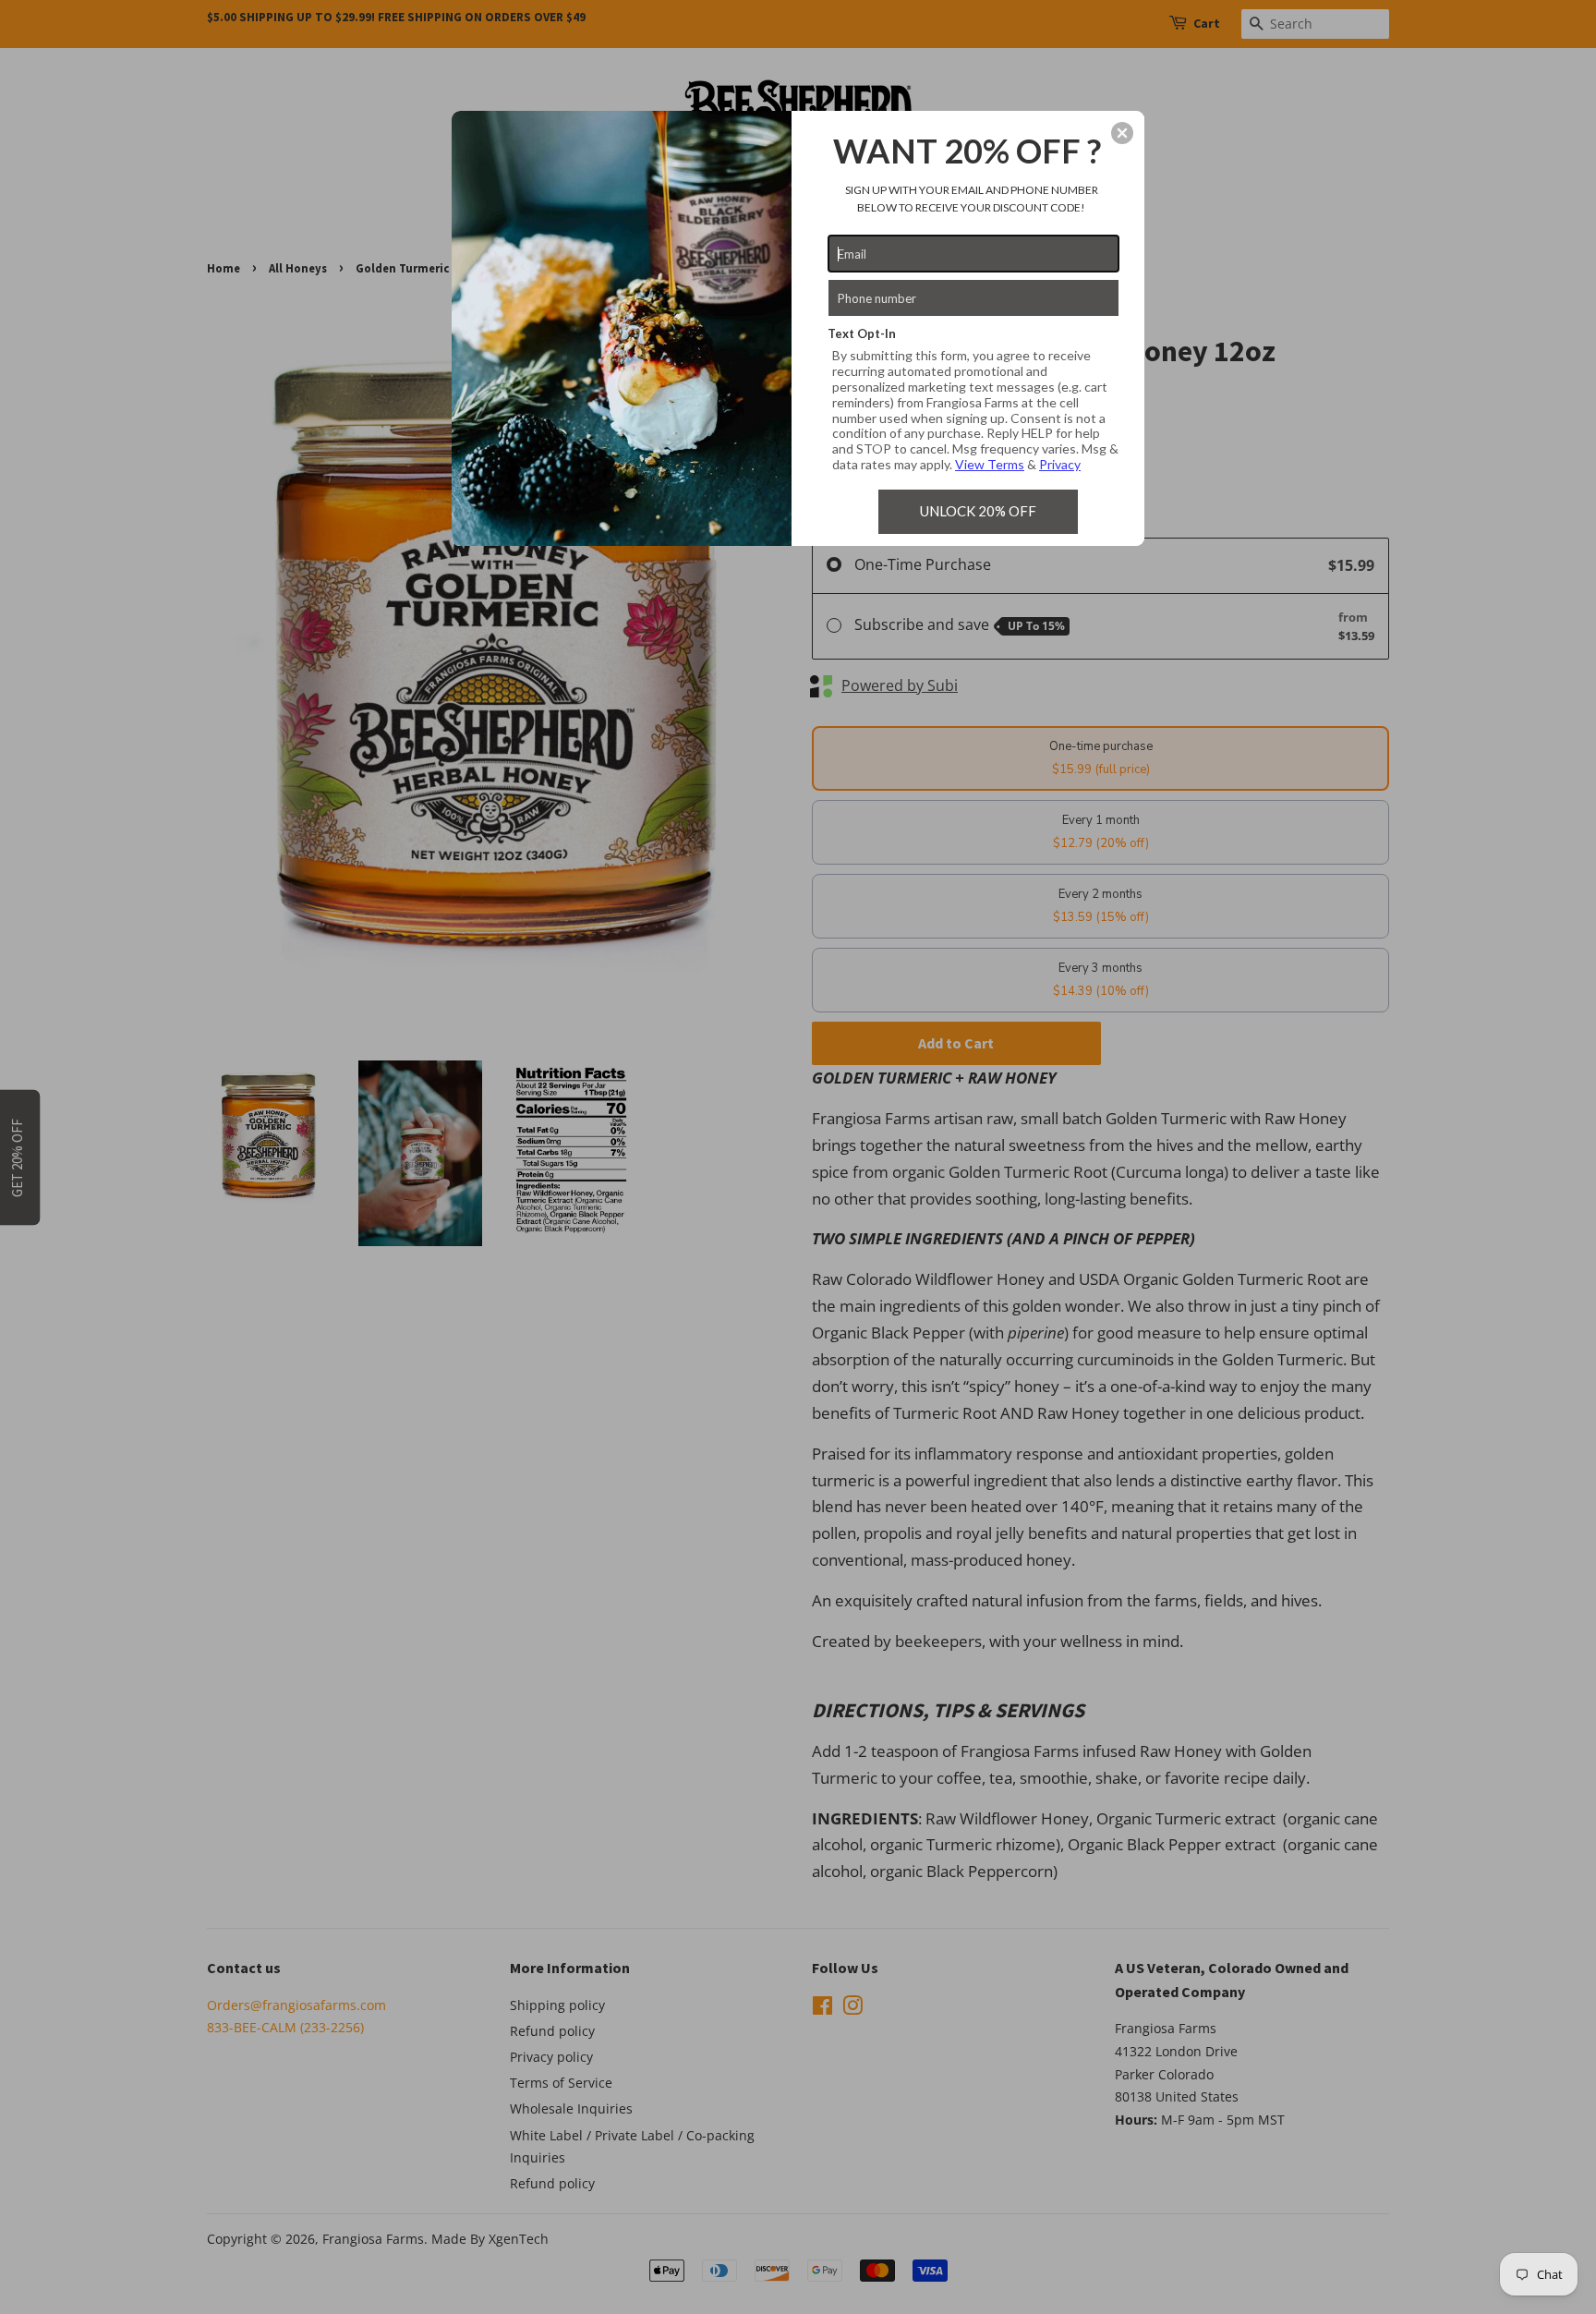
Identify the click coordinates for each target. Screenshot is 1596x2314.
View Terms (990, 464)
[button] (1122, 133)
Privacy (1060, 464)
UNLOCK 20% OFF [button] (978, 511)
